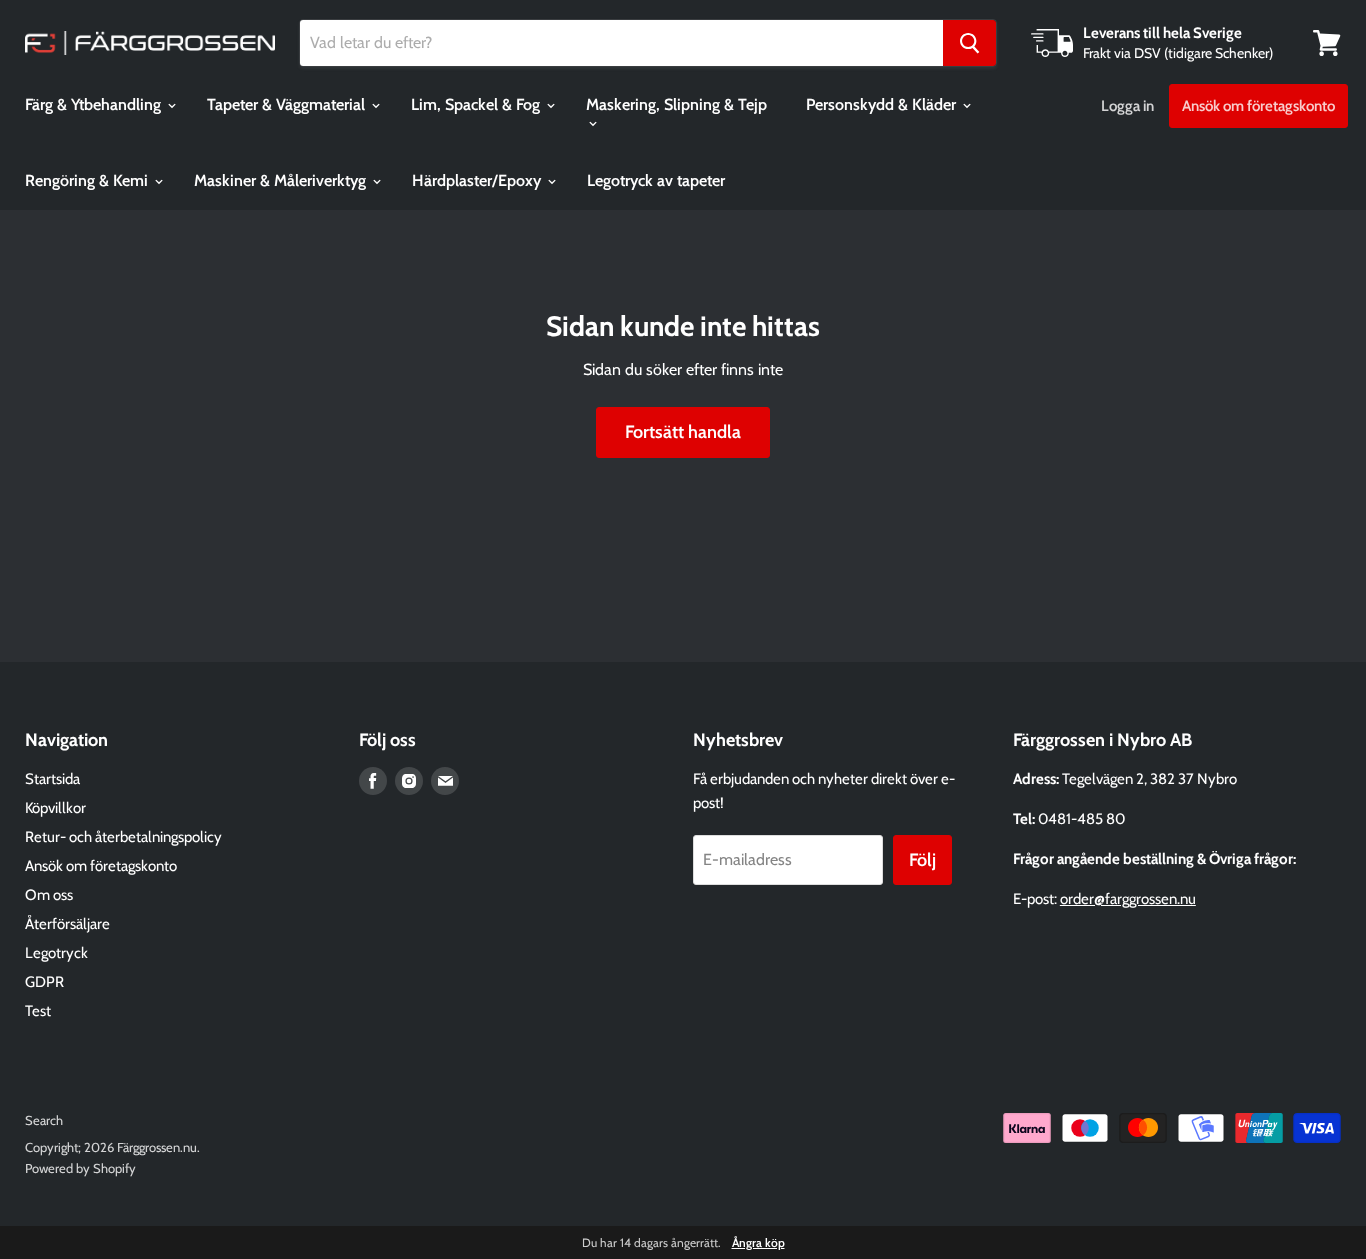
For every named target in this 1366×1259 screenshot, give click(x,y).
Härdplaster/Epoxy (478, 180)
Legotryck (56, 953)
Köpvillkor (55, 808)
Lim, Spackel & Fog (477, 104)
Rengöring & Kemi (88, 180)
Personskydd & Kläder (883, 104)
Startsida (52, 779)
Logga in (1127, 106)
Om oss (49, 895)
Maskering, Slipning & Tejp (676, 104)
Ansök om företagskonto (1258, 106)
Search (44, 1120)
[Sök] (969, 43)
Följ (922, 860)
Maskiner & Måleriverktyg (282, 180)
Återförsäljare (67, 924)
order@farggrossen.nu (1128, 899)
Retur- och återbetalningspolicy (123, 837)
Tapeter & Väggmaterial (288, 104)
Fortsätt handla (683, 432)
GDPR (44, 982)
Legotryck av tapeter (656, 180)
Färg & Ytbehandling (95, 104)
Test (38, 1011)
